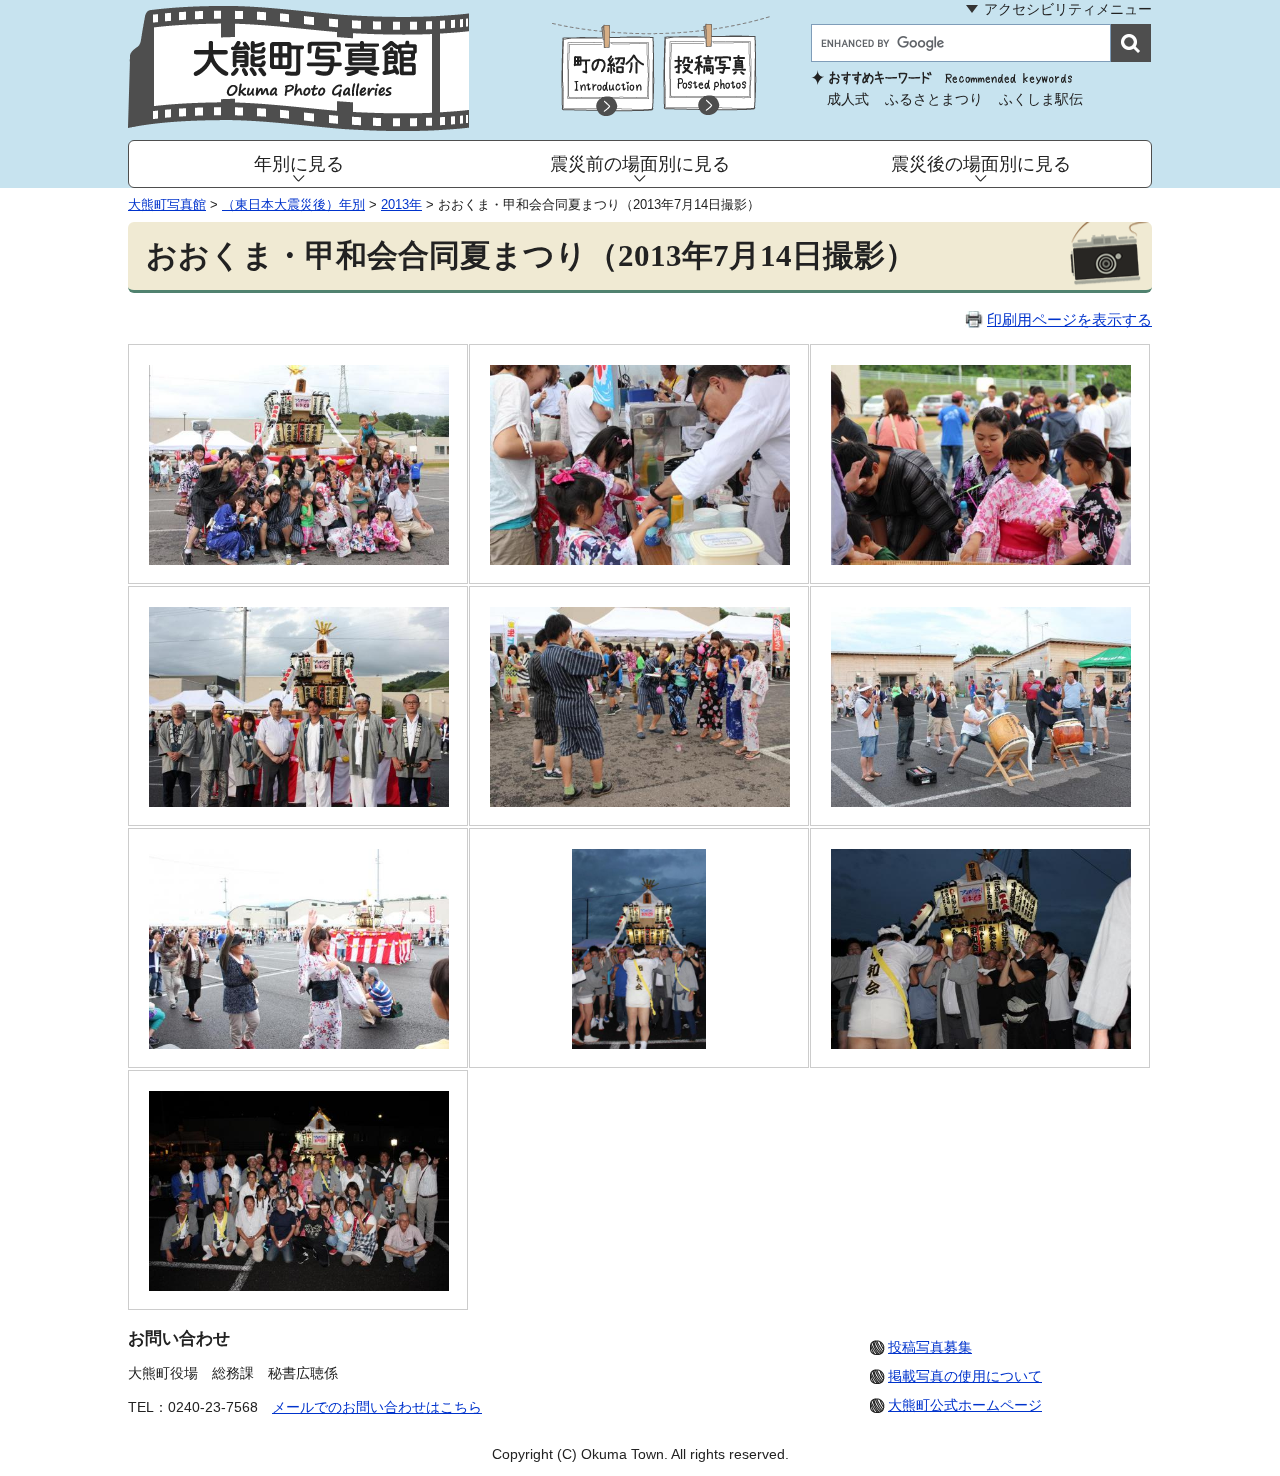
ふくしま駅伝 (1041, 99)
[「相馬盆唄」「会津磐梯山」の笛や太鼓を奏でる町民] (981, 801)
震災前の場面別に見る (640, 164)
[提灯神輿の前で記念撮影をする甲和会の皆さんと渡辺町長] (299, 801)
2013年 (401, 204)
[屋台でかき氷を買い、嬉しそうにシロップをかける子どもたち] (640, 559)
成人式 (848, 99)
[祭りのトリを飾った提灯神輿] (638, 1043)
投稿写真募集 (930, 1347)
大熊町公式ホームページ (965, 1405)
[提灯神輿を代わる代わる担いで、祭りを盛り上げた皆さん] (299, 1285)
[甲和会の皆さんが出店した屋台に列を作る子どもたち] (981, 559)
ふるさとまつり (934, 99)
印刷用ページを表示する (1069, 319)
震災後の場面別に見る (981, 164)
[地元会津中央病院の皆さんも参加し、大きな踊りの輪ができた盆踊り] (299, 1043)
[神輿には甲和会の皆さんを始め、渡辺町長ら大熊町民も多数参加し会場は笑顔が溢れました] (981, 1043)
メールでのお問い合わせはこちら (377, 1407)
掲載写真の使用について (965, 1376)
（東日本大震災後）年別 (293, 204)
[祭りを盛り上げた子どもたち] (299, 559)
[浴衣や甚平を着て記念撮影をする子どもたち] (640, 801)
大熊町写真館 (167, 204)
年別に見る (299, 164)
